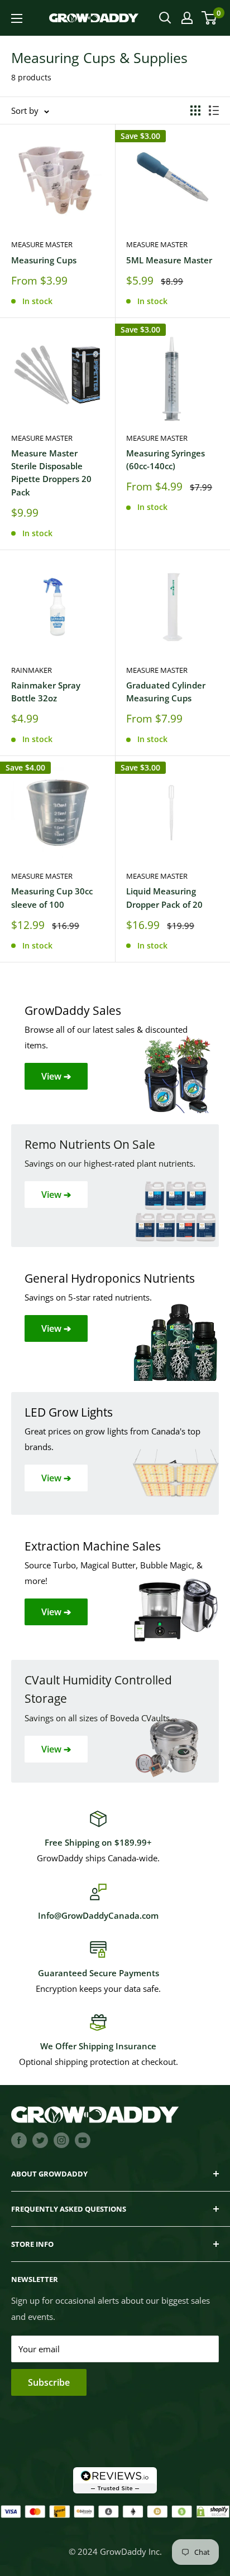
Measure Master (42, 244)
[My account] (187, 18)
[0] (210, 18)
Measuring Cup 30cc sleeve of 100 (52, 897)
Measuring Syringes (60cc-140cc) (166, 459)
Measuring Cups (44, 260)
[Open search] (165, 18)
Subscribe (49, 2382)
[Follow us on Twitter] (40, 2140)
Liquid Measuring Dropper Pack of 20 (164, 897)
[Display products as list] (214, 110)
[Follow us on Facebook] (19, 2140)
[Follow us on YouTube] (83, 2140)
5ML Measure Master (169, 260)
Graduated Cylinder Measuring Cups (166, 692)
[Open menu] (17, 18)
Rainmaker (32, 670)
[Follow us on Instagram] (61, 2140)
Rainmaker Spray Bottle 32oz (46, 692)
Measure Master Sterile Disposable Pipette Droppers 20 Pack (51, 473)
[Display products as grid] (195, 110)
